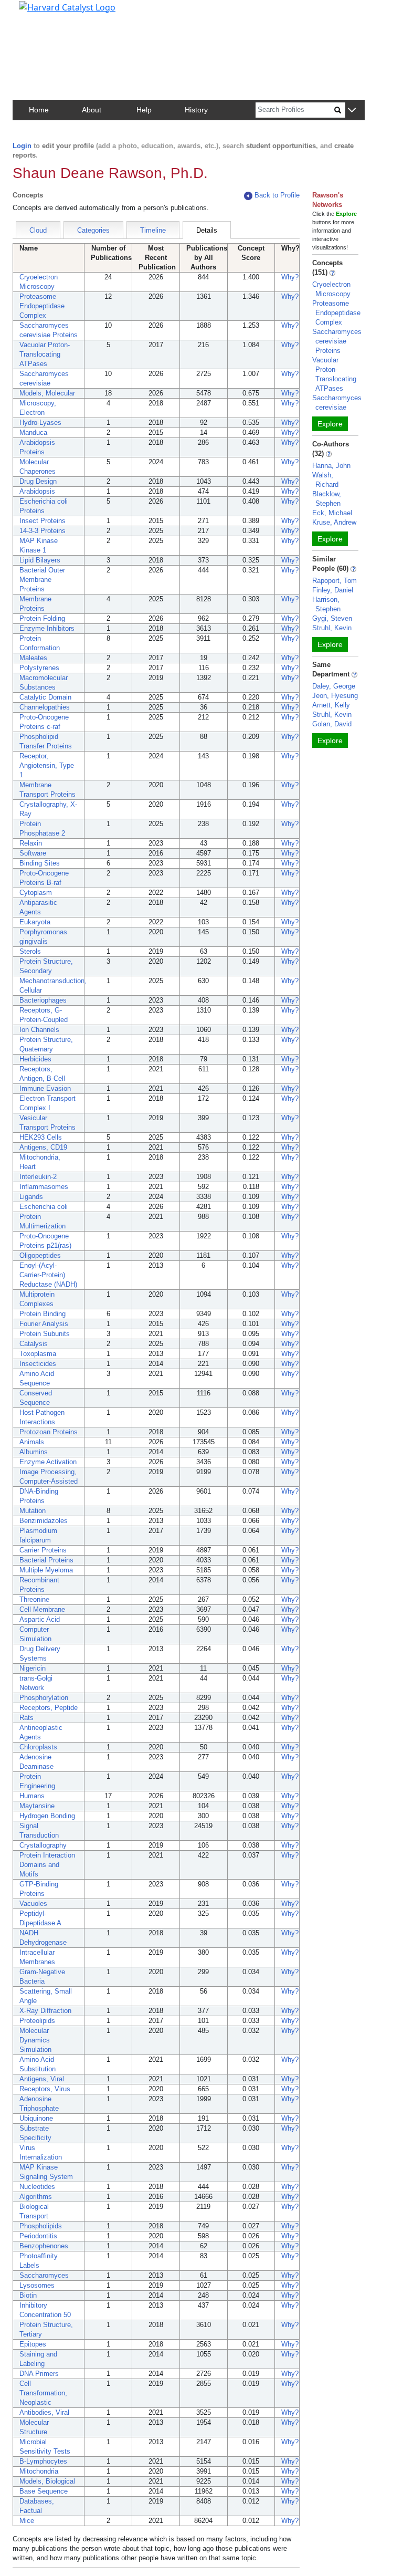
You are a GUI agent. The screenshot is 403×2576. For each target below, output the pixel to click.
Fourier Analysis (44, 1324)
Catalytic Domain (45, 697)
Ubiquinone (36, 2118)
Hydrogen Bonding (47, 1816)
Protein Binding (43, 1314)
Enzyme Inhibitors (47, 628)
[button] (352, 111)
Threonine (34, 1599)
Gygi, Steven (332, 618)
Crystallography (43, 1845)
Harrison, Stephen (326, 604)
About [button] (92, 110)
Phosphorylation (44, 1698)
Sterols (30, 951)
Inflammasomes (44, 1187)
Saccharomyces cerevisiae (337, 403)
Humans (32, 1796)
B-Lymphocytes (43, 2461)
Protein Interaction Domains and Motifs (47, 1865)
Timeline (153, 230)
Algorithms (36, 2197)
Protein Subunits (45, 1334)
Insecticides (38, 1364)
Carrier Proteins (43, 1550)
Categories (93, 230)
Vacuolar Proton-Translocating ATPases (45, 354)
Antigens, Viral (42, 2079)
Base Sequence (44, 2491)
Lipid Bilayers (40, 560)
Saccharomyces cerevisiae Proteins (337, 341)
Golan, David (332, 724)
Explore (330, 424)
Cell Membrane (42, 1609)
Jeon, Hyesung (335, 696)
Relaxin (31, 843)
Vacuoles (33, 1904)
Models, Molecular (47, 393)
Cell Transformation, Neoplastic (43, 2393)
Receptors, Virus (45, 2089)
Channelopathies (45, 707)
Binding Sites (40, 863)
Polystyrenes (39, 668)
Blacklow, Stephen (327, 499)
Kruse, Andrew (334, 522)
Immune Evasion (45, 1088)
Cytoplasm (36, 893)
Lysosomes (37, 2285)
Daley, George (334, 686)
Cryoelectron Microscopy (331, 289)
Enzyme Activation (48, 1462)
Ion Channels (39, 1030)
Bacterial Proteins (46, 1560)
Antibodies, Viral (44, 2412)
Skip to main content (44, 13)
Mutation (33, 1511)
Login (22, 146)
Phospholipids (41, 2226)
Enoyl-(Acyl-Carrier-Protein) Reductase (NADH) (48, 1275)
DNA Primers (39, 2374)
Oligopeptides (40, 1255)
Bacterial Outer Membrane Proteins (42, 580)
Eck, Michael (332, 513)
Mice (27, 2521)
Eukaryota (35, 922)
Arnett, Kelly (331, 705)
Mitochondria (39, 2471)
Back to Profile (277, 195)
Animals (32, 1442)
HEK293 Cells (41, 1137)
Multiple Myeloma (46, 1570)
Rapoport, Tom (335, 581)
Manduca (33, 432)
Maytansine (37, 1806)
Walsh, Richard (325, 480)
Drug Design (38, 481)
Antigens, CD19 (43, 1147)
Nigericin (33, 1668)
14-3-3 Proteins (43, 531)
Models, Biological (47, 2481)
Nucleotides (37, 2187)
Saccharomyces (44, 2275)
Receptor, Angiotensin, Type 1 (47, 765)
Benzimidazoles (44, 1521)
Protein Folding (42, 618)
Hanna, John (331, 466)
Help (144, 110)
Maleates (33, 658)
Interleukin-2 (38, 1177)
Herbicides (35, 1059)
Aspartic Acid (40, 1619)
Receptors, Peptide (49, 1708)
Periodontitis (38, 2236)
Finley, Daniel (333, 590)
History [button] (196, 110)
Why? (290, 277)
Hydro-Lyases (40, 423)
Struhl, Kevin (332, 628)
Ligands (31, 1197)
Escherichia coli (44, 1207)
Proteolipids (37, 2021)
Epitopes (33, 2344)
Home (39, 110)
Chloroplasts (38, 1747)
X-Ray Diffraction (45, 2011)
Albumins (34, 1452)
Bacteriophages (43, 1000)
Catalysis (34, 1344)
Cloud (38, 230)
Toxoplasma (38, 1354)
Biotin (28, 2295)
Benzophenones (44, 2246)
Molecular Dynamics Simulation (35, 2040)
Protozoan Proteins (49, 1432)
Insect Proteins (43, 521)
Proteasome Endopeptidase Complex (42, 306)
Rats (26, 1718)
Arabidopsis (37, 491)
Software (33, 853)
